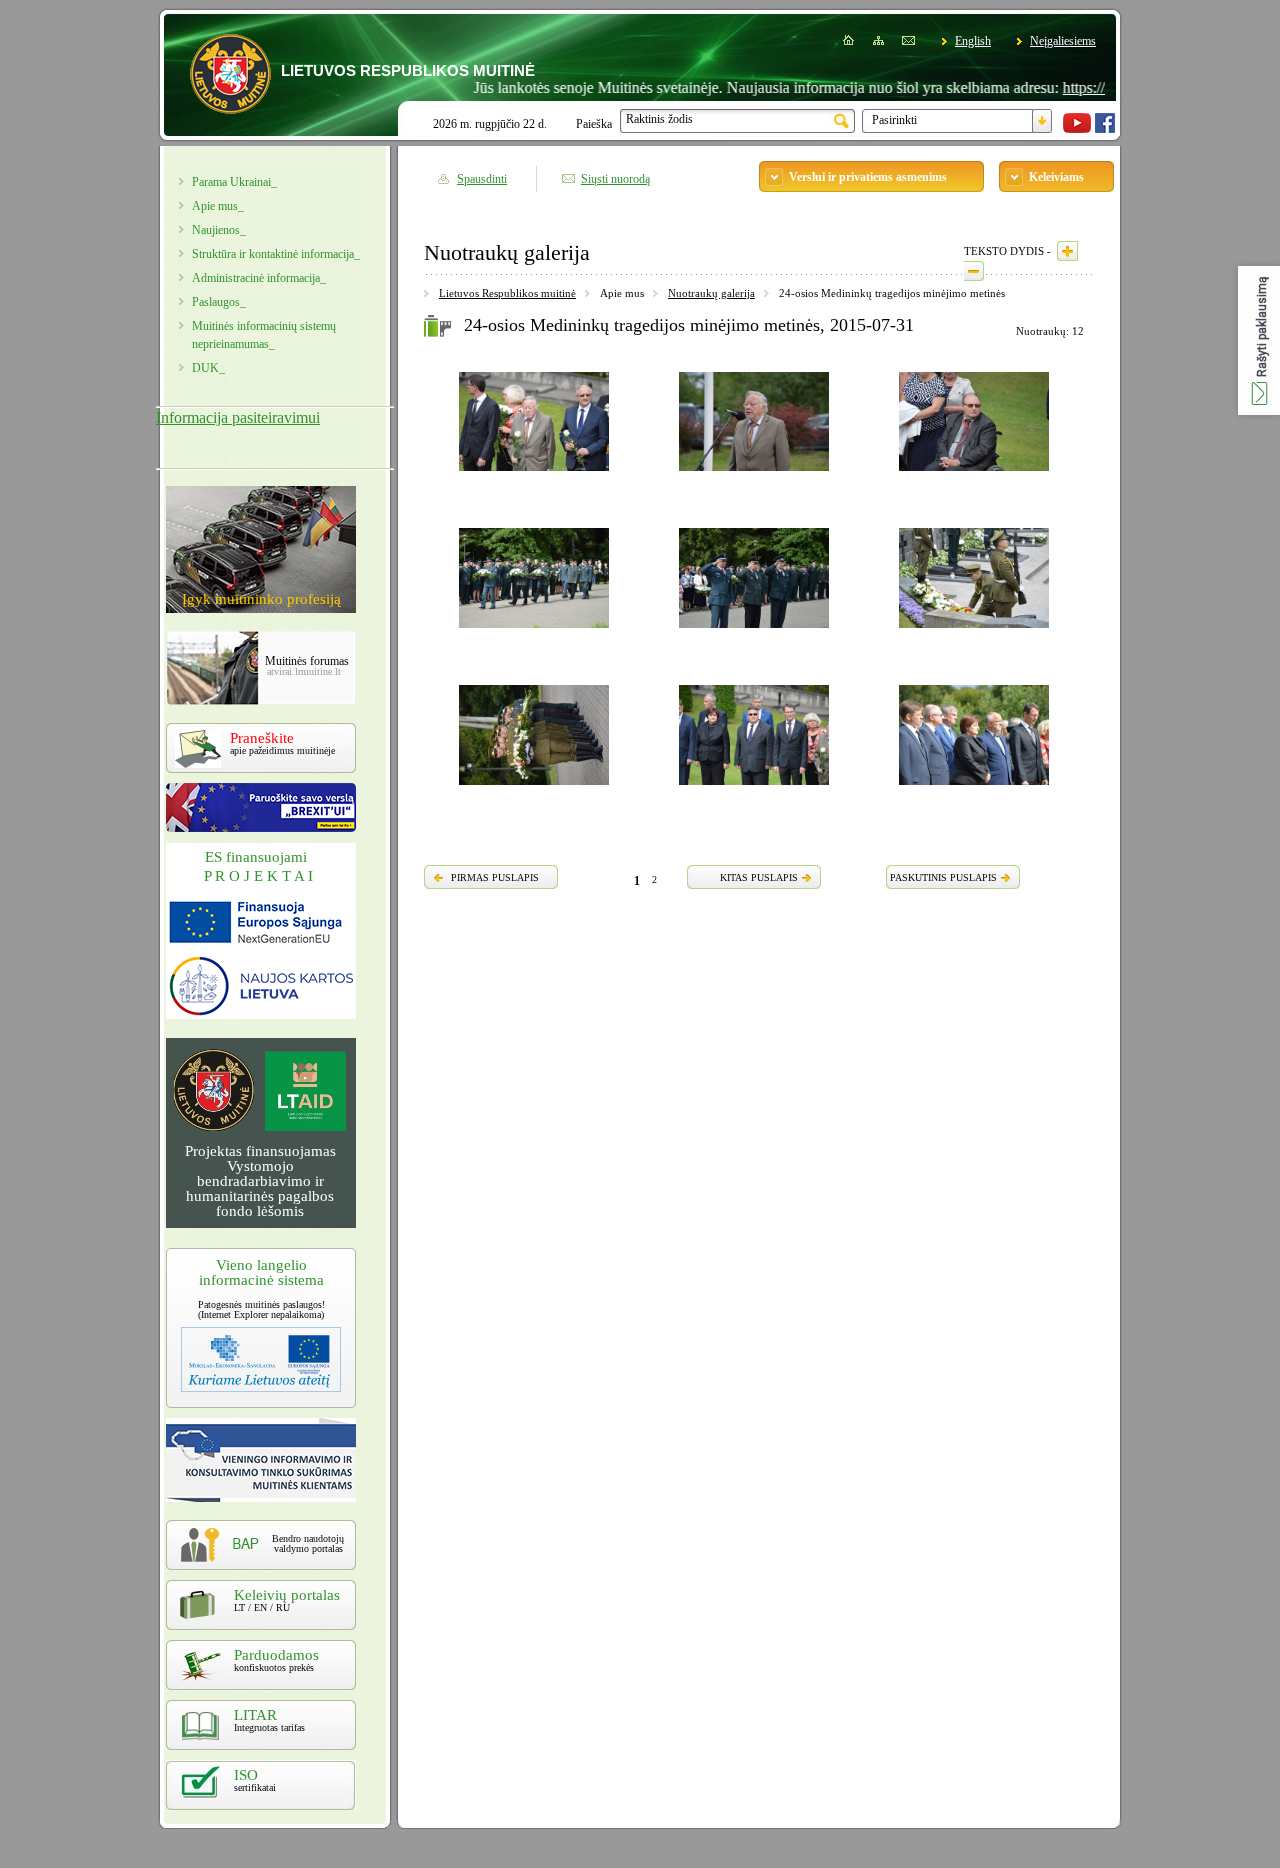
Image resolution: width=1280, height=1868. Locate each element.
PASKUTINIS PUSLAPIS (943, 877)
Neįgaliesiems (1063, 41)
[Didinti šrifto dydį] (1067, 251)
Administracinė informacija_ (259, 278)
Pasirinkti (894, 120)
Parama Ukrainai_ (234, 182)
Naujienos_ (219, 230)
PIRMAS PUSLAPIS (495, 877)
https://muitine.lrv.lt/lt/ (1093, 87)
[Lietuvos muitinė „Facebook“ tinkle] (1105, 129)
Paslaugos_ (219, 302)
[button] (1259, 340)
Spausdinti (482, 179)
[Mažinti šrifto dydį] (974, 271)
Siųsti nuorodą (615, 179)
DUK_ (208, 368)
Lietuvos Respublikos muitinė (507, 293)
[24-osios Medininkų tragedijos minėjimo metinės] (534, 474)
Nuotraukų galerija (711, 293)
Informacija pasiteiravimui (238, 417)
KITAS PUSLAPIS (759, 877)
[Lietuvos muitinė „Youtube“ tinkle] (1077, 129)
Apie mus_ (218, 206)
